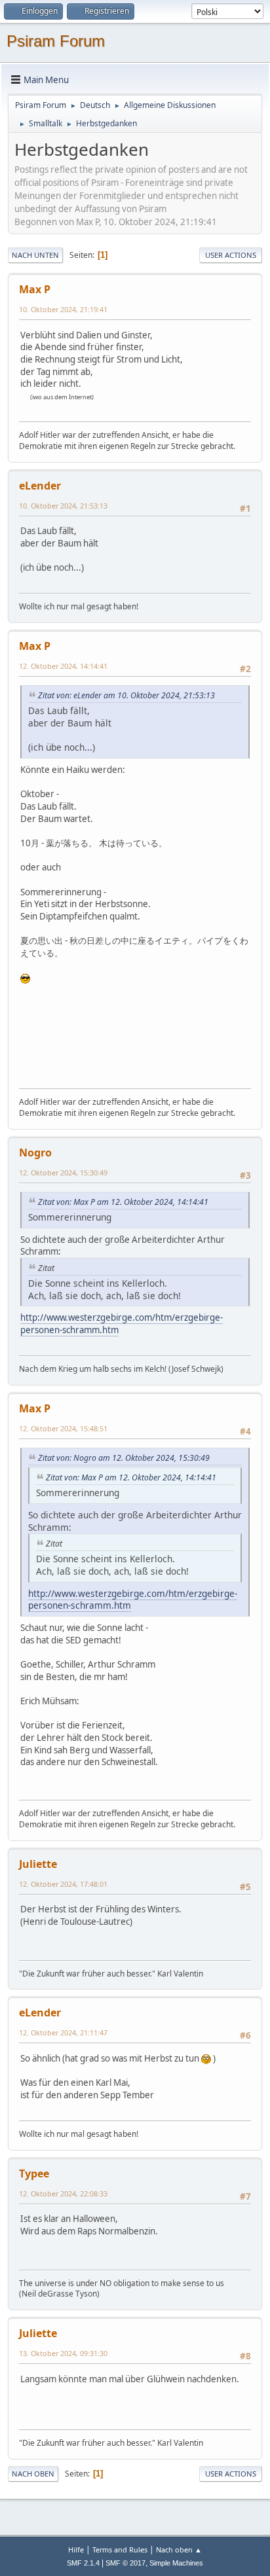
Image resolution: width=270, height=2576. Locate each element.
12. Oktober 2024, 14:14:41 (63, 666)
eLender (40, 486)
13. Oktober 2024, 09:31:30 (63, 2353)
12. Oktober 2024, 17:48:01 (63, 1884)
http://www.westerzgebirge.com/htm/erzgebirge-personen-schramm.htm (133, 1600)
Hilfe (76, 2549)
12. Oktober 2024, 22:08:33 (63, 2193)
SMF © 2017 (125, 2563)
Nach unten (35, 255)
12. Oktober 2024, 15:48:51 (63, 1428)
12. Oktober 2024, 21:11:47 (63, 2032)
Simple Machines (176, 2563)
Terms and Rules (120, 2549)
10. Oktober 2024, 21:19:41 (63, 309)
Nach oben (33, 2474)
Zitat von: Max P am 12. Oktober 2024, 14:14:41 (123, 1202)
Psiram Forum (56, 41)
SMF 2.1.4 (83, 2563)
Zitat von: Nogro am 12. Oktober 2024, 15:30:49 (124, 1458)
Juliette (38, 1864)
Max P (35, 289)
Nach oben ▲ (179, 2549)
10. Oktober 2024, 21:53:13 (63, 506)
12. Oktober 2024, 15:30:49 (63, 1172)
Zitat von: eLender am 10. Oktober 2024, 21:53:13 (126, 695)
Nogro (35, 1153)
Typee (34, 2173)
